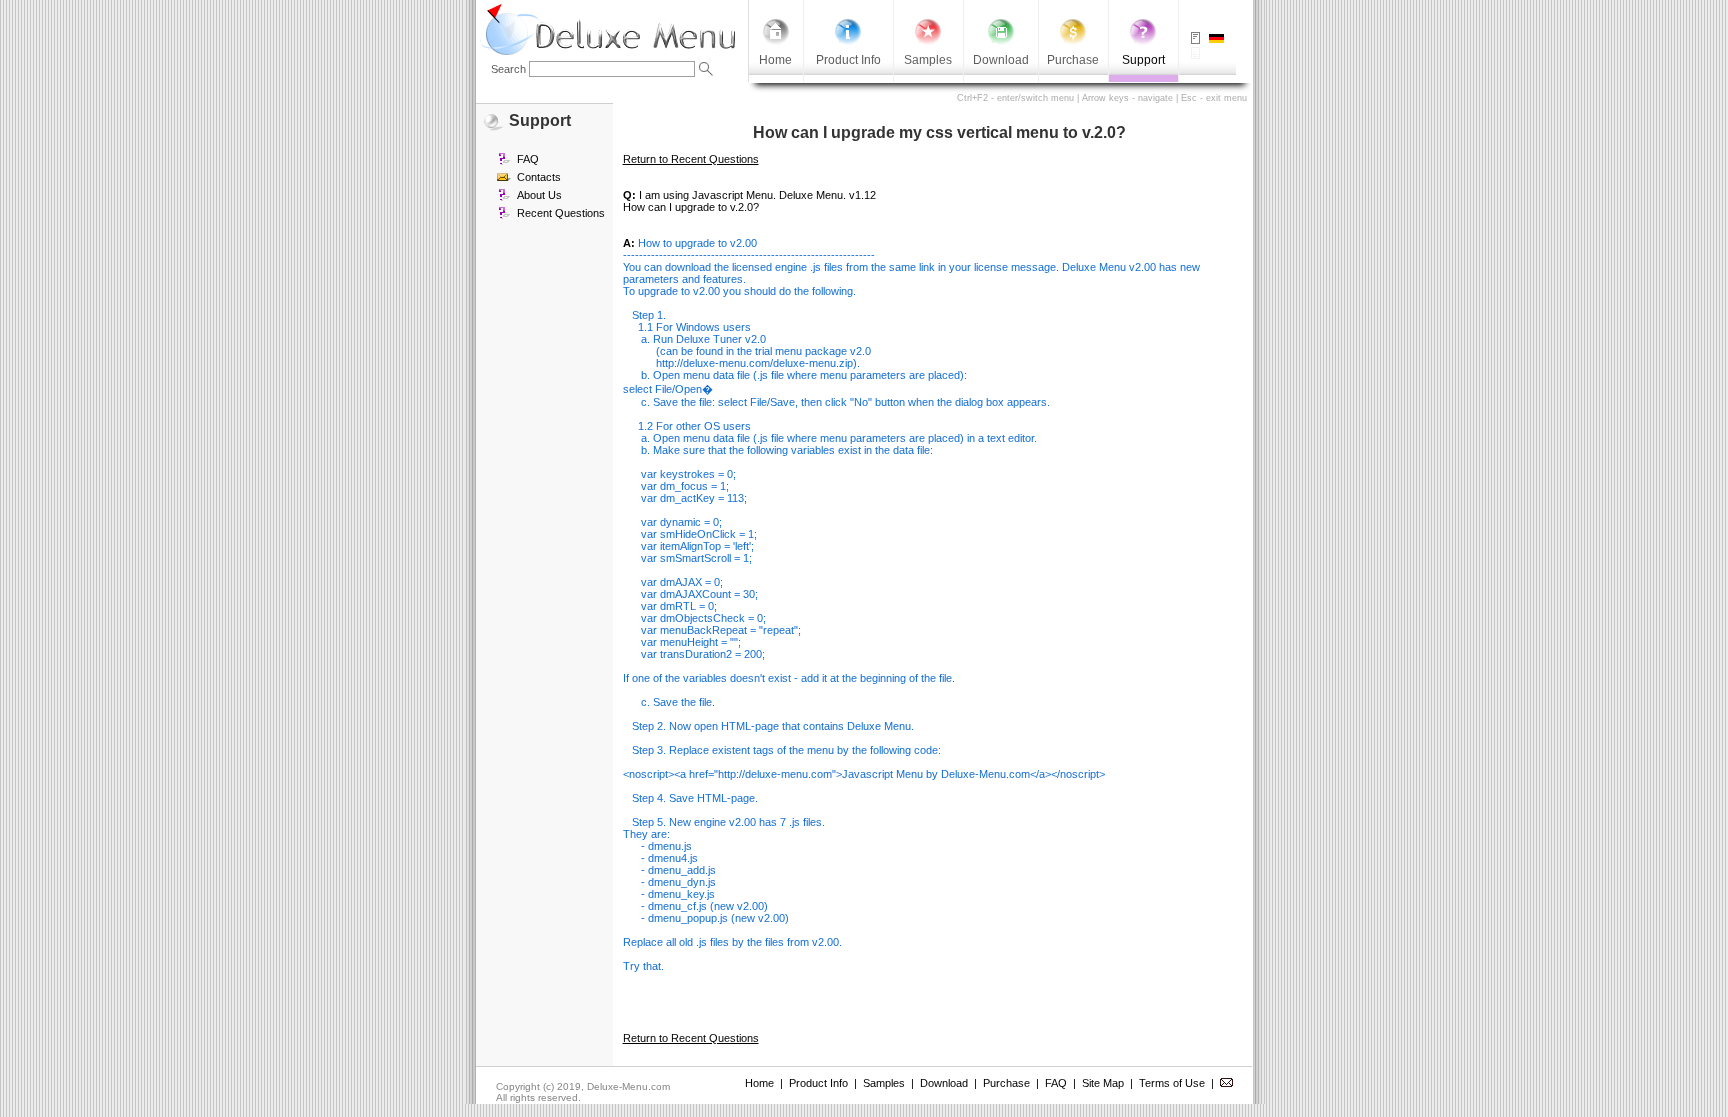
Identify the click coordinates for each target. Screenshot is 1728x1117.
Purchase (1006, 1083)
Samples (884, 1083)
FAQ (528, 159)
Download (944, 1083)
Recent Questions (561, 213)
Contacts (539, 177)
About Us (539, 195)
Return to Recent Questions (691, 159)
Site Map (1103, 1083)
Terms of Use (1172, 1083)
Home (759, 1083)
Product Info (818, 1083)
